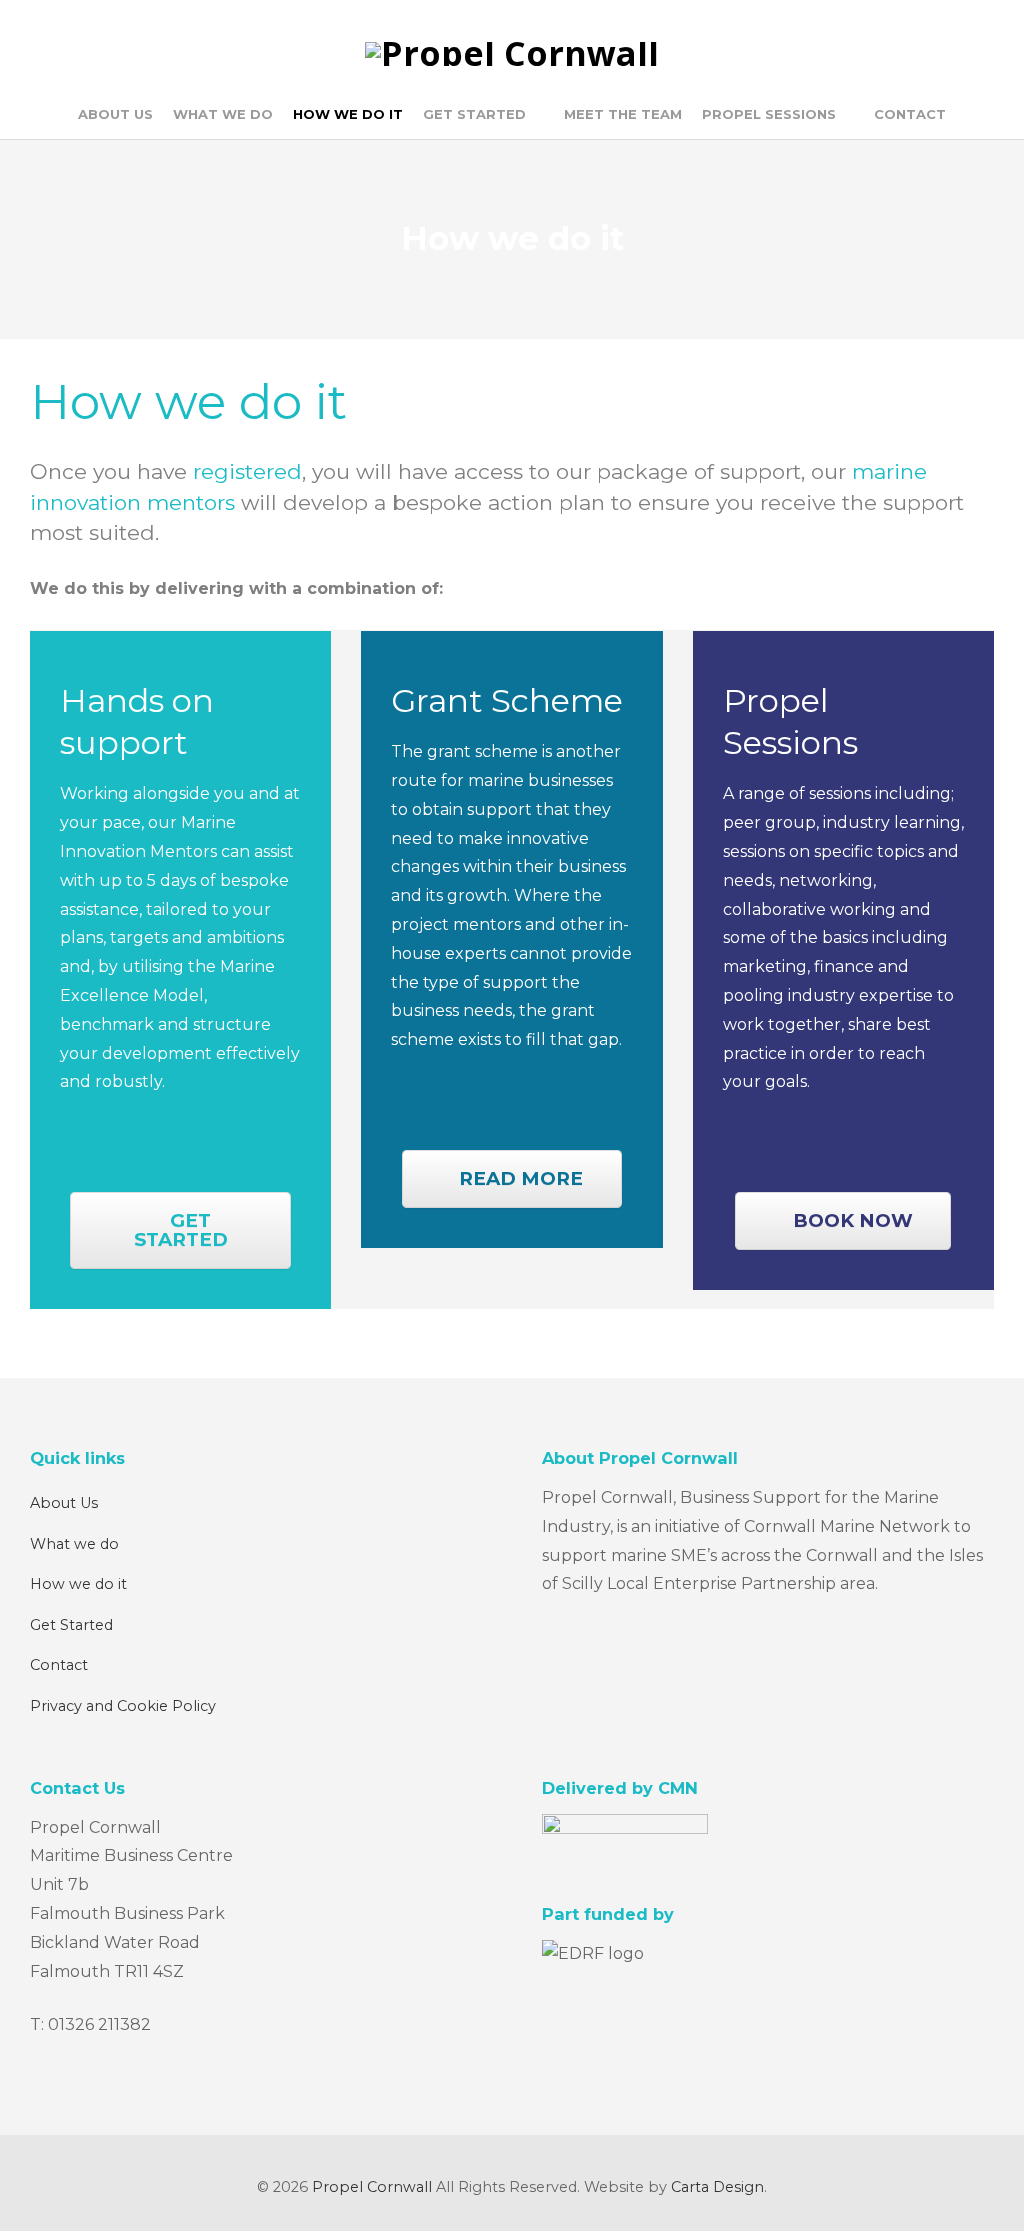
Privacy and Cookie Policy (123, 1706)
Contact (59, 1665)
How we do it (78, 1584)
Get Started (71, 1625)
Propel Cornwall (372, 2187)
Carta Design (717, 2187)
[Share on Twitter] (75, 1350)
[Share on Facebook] (38, 1350)
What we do (74, 1544)
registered (247, 471)
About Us (64, 1503)
